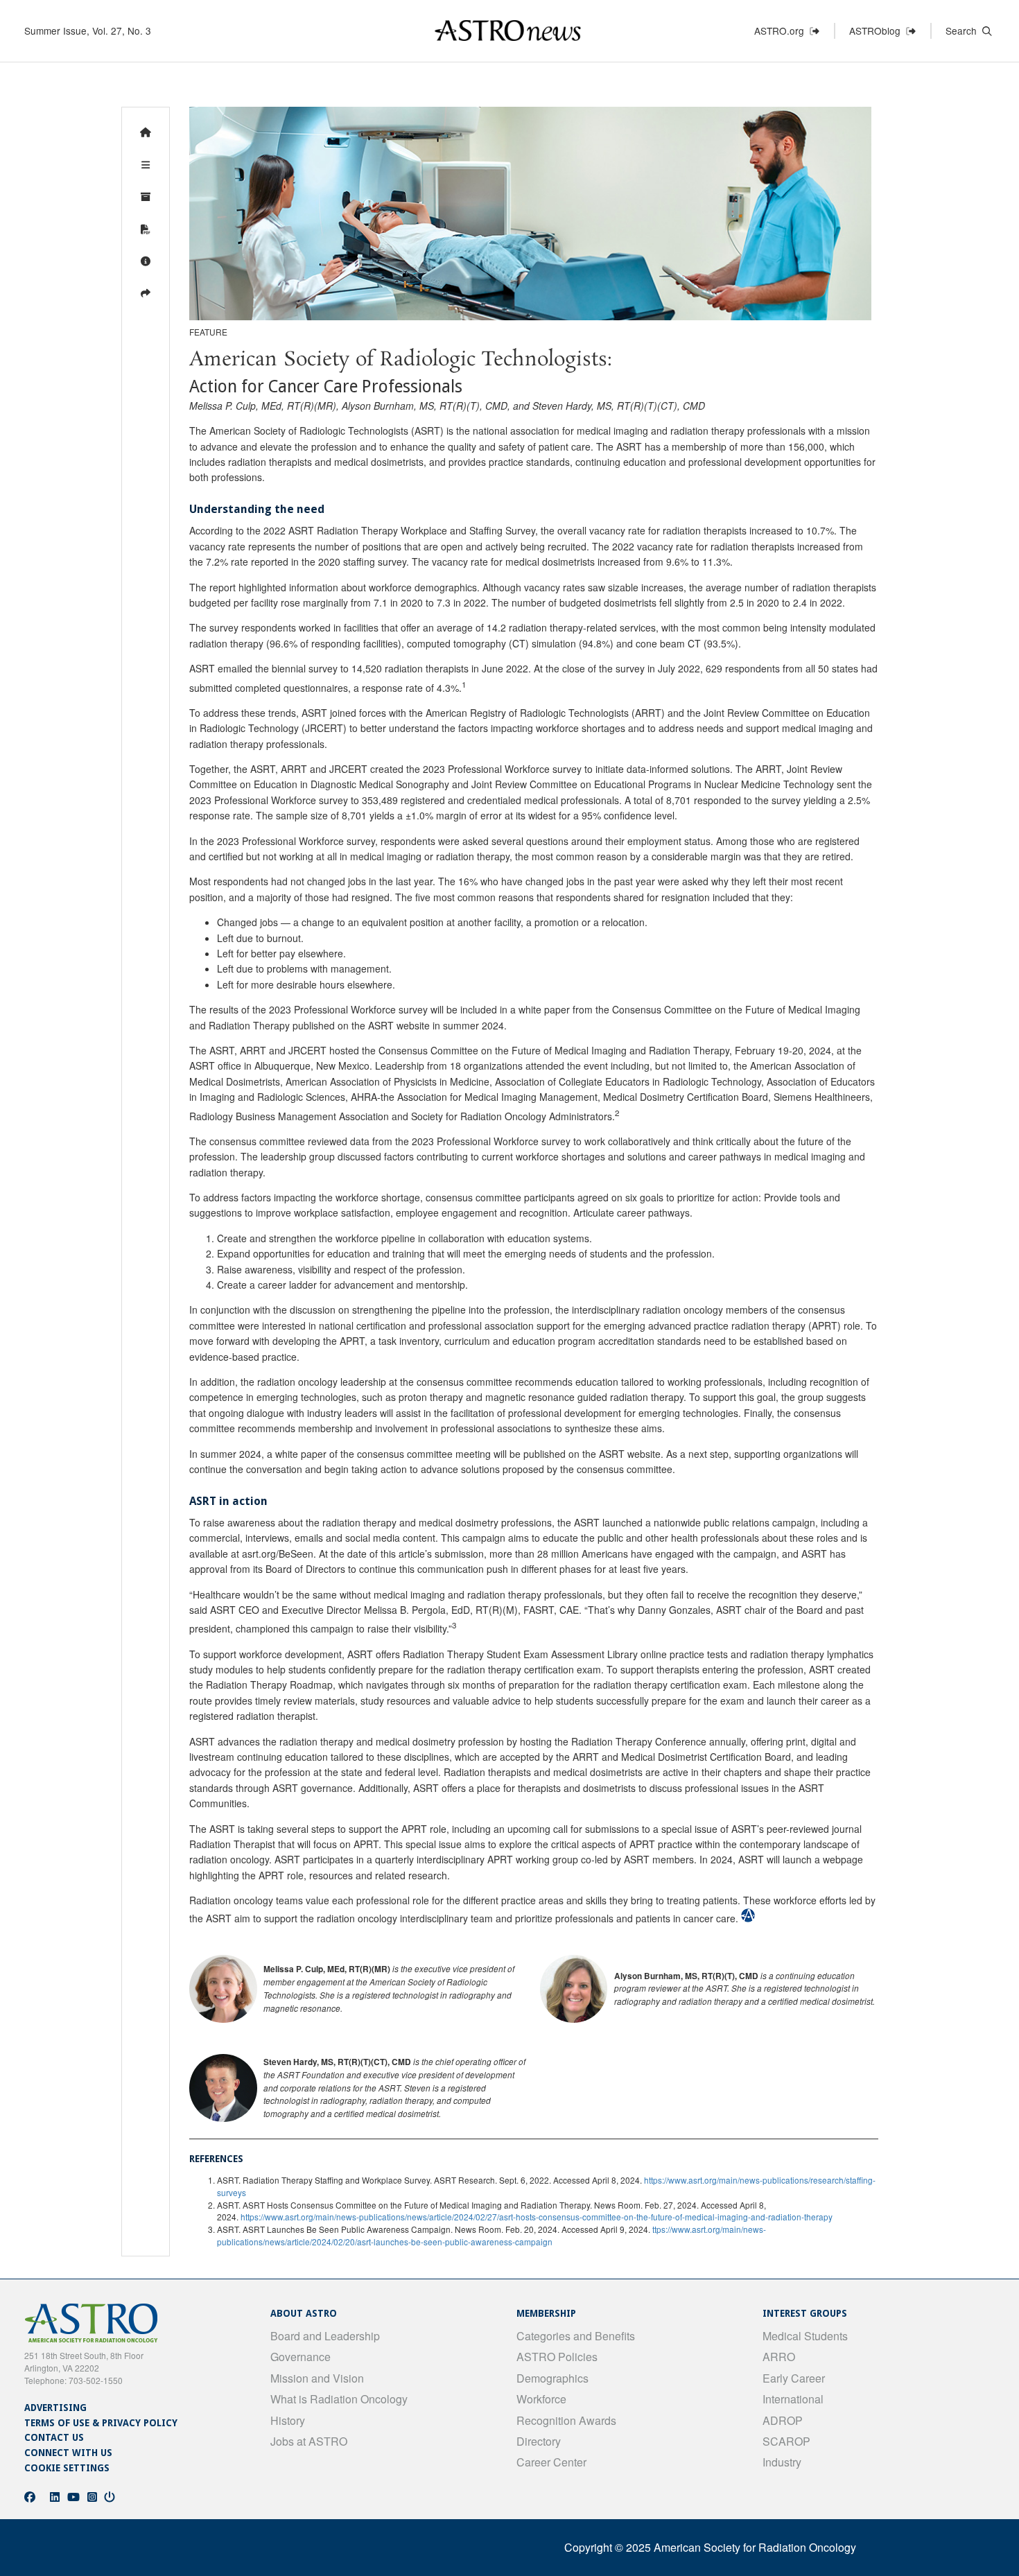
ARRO (779, 2357)
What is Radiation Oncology (339, 2399)
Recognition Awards (566, 2420)
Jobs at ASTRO (309, 2441)
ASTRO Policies (557, 2357)
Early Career (794, 2378)
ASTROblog (878, 31)
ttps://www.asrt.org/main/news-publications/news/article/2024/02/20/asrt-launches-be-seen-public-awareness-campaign (491, 2235)
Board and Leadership (325, 2336)
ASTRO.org (782, 31)
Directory (539, 2441)
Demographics (552, 2378)
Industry (782, 2462)
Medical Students (805, 2336)
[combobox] (985, 34)
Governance (301, 2357)
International (793, 2399)
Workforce (541, 2399)
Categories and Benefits (576, 2336)
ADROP (783, 2420)
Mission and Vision (317, 2378)
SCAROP (786, 2441)
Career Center (551, 2462)
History (288, 2420)
